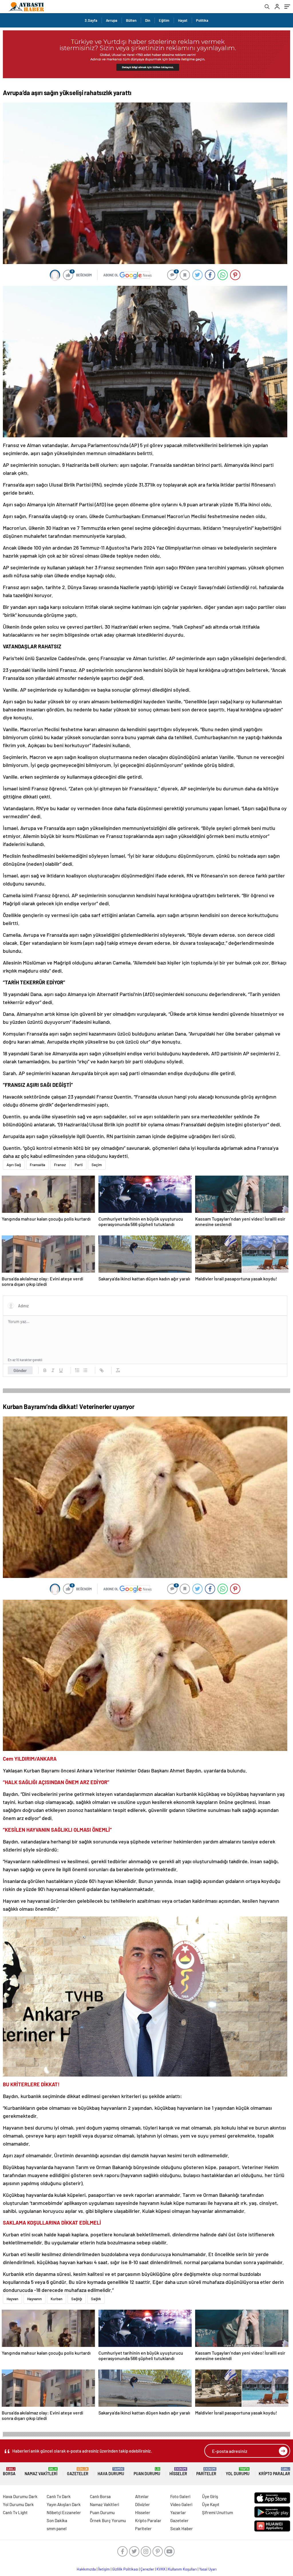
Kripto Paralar (274, 2472)
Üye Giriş (210, 2496)
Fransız (60, 1165)
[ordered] (77, 1370)
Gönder (20, 1370)
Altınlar (142, 2496)
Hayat (183, 20)
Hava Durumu (111, 2472)
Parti (79, 1165)
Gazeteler (78, 2472)
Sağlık (96, 2299)
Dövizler (142, 2504)
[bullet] (85, 1370)
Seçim (97, 1165)
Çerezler (147, 2569)
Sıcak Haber (182, 2528)
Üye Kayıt (211, 2504)
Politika (202, 20)
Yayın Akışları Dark (64, 2504)
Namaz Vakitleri (41, 2472)
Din (148, 20)
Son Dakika (57, 2520)
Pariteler (206, 2472)
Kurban (57, 2299)
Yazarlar (178, 2512)
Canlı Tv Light (15, 2512)
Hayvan (12, 2299)
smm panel (57, 2528)
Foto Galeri (180, 2496)
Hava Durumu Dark (20, 2496)
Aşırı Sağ (14, 1165)
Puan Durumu (147, 2472)
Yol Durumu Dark (18, 2504)
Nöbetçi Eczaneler (64, 2512)
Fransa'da (37, 1165)
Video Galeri (181, 2504)
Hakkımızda (86, 2569)
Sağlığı (77, 2299)
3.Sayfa (91, 20)
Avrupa (112, 20)
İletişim (104, 2569)
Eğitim (164, 20)
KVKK (161, 2569)
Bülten (131, 20)
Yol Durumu (238, 2472)
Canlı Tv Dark (59, 2496)
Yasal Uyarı (208, 2569)
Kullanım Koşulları (182, 2569)
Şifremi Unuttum (217, 2512)
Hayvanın (34, 2299)
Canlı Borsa (100, 2496)
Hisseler (178, 2472)
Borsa (9, 2472)
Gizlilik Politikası (125, 2569)
